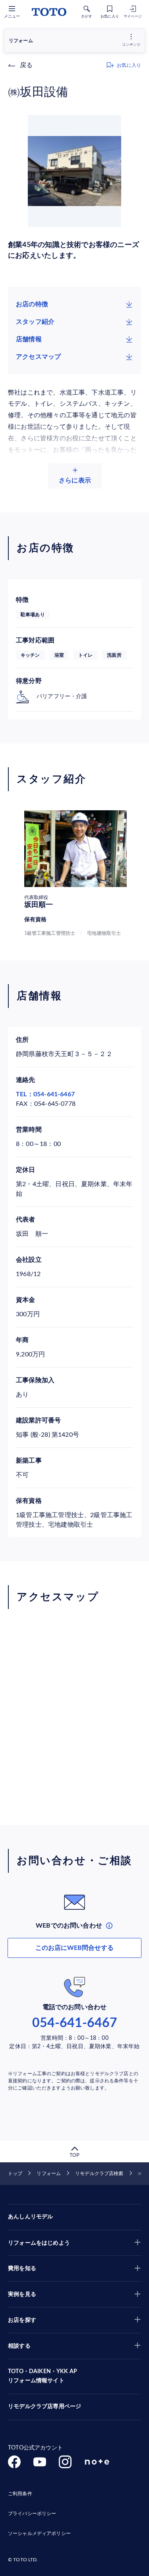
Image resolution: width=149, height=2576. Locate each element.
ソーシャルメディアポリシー (39, 2533)
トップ (15, 2173)
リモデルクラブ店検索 (99, 2173)
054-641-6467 (75, 2023)
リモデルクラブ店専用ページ (45, 2407)
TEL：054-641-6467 (45, 1094)
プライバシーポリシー (32, 2514)
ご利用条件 (20, 2494)
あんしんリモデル (30, 2217)
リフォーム (49, 2173)
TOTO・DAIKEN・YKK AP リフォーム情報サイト (43, 2376)
